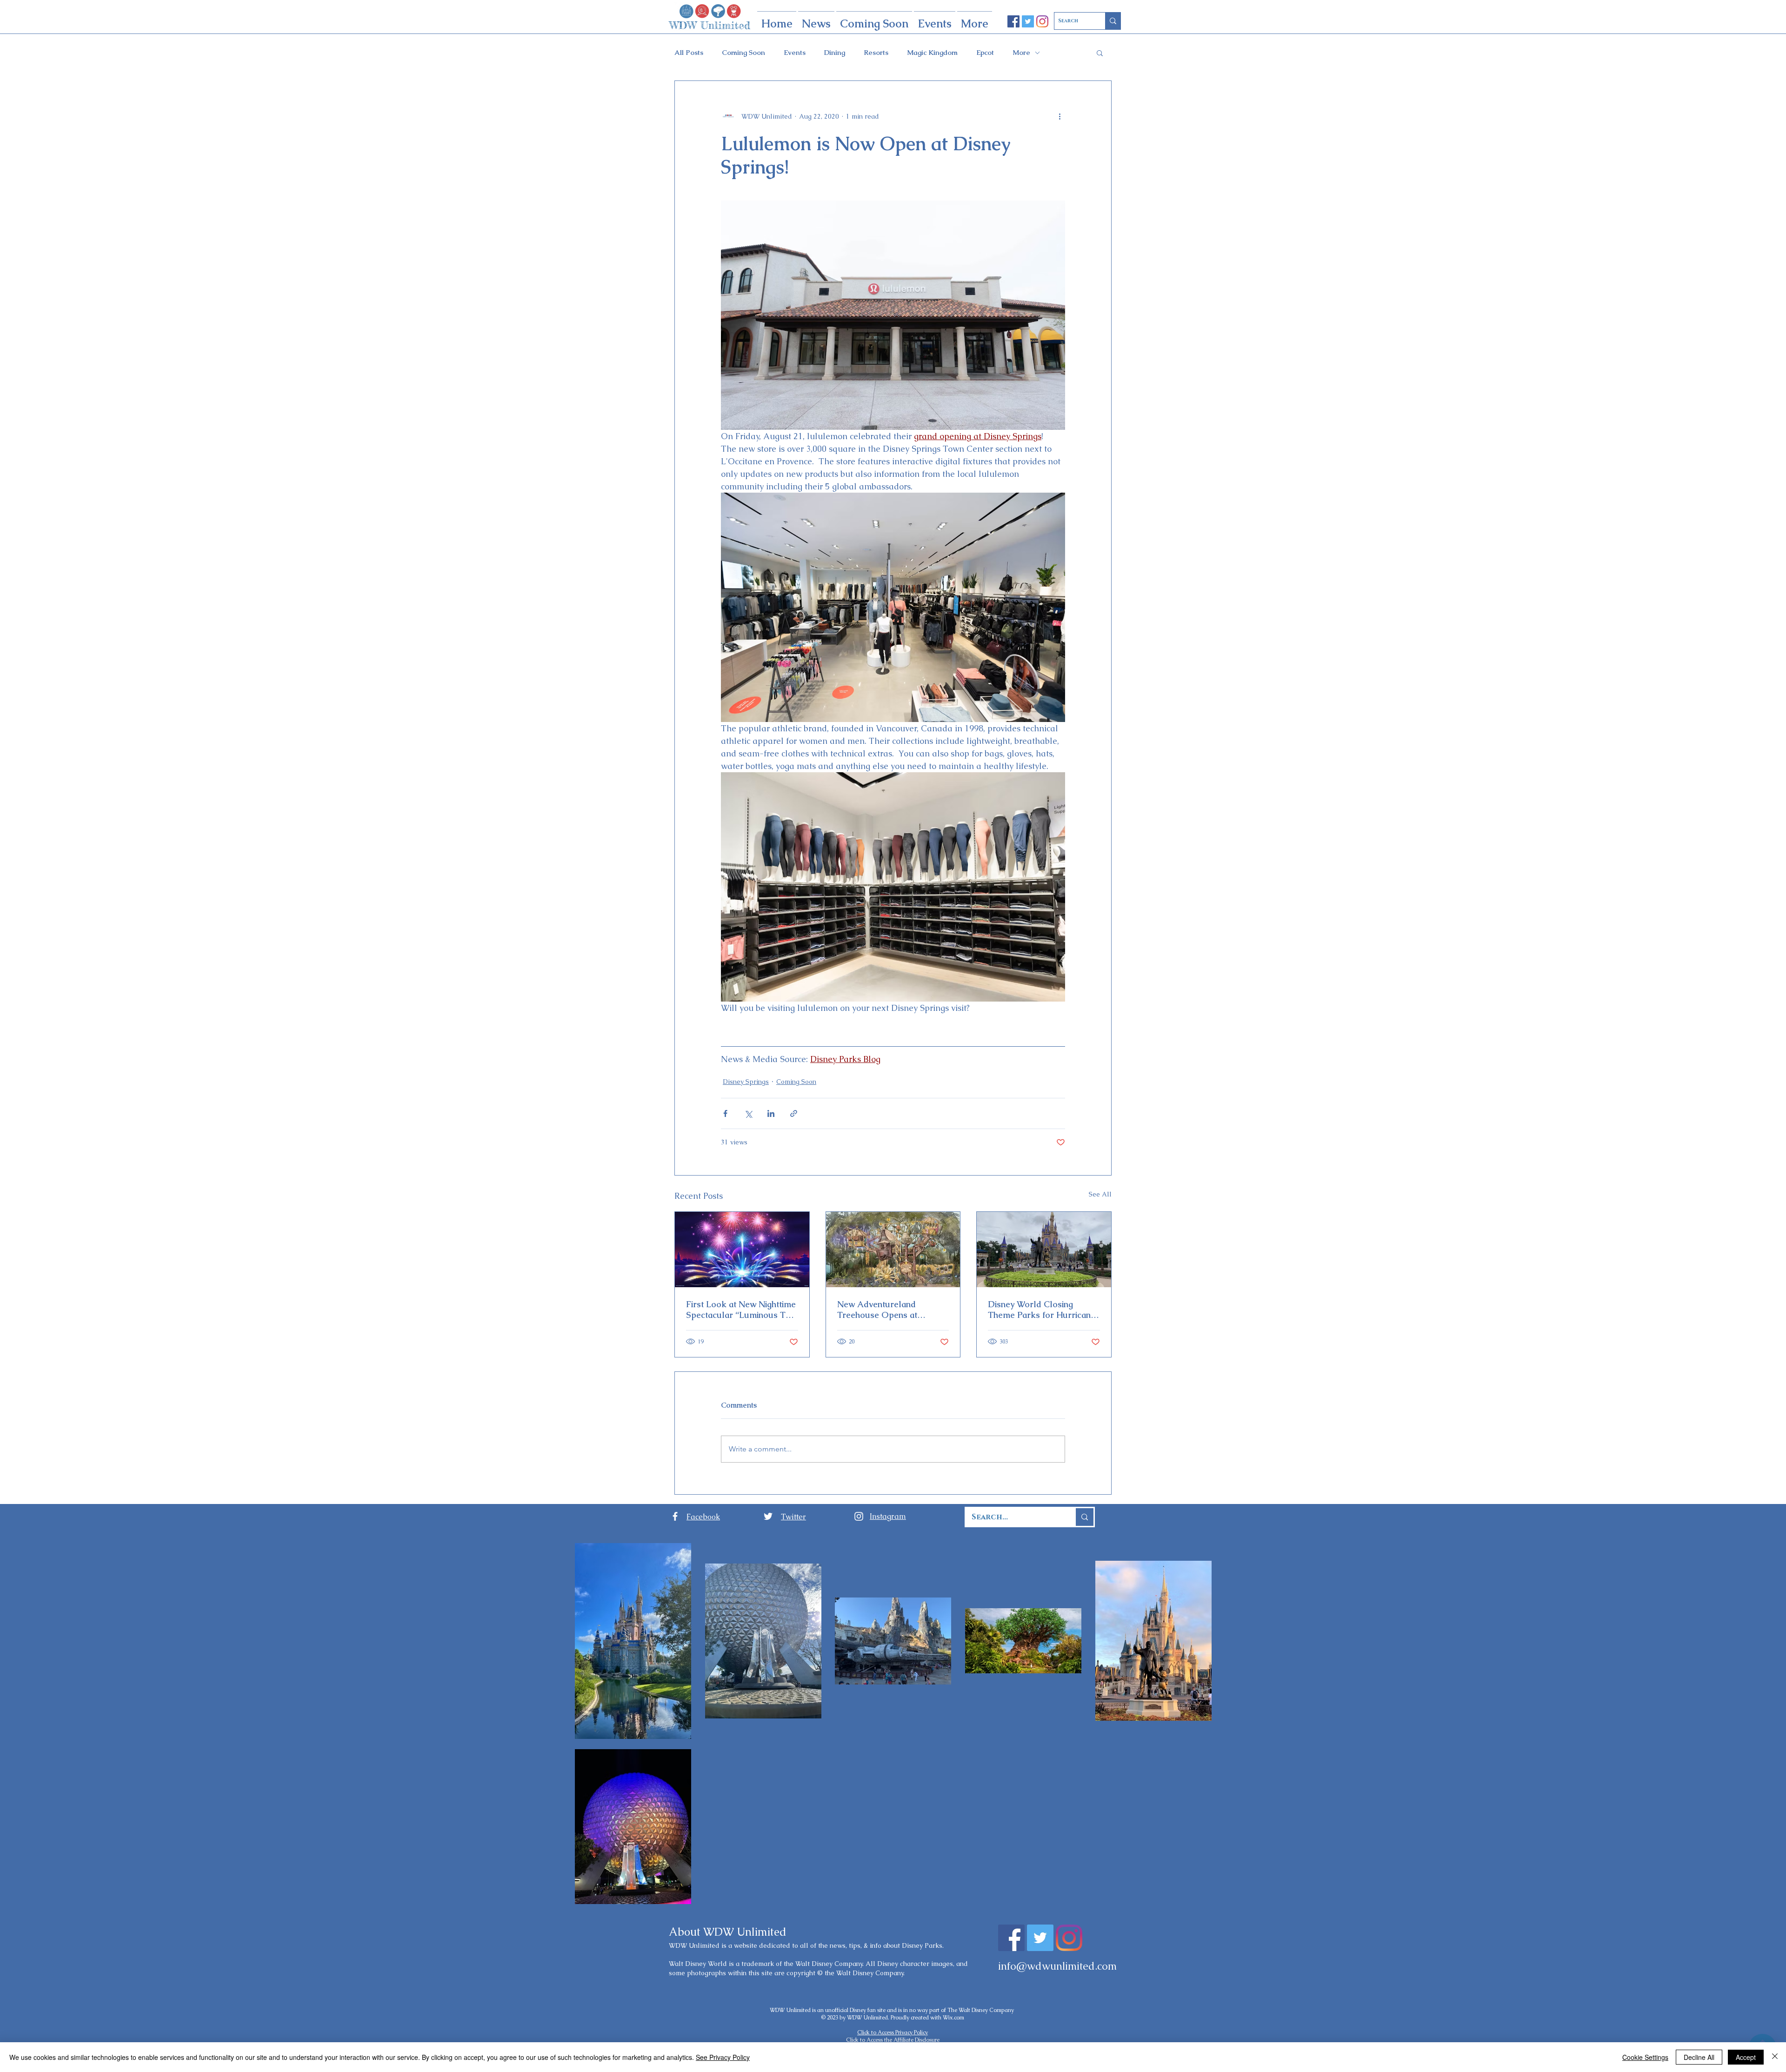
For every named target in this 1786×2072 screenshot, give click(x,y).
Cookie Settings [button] (1645, 2057)
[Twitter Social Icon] (1028, 21)
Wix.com (953, 2018)
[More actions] (1060, 116)
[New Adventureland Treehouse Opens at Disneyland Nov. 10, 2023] (893, 1250)
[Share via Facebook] (725, 1113)
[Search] (1113, 21)
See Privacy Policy (723, 2057)
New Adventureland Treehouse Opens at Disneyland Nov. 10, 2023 (885, 1310)
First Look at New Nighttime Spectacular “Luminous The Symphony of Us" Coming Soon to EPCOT (741, 1310)
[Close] (1775, 2057)
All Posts (689, 53)
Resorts (876, 53)
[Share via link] (794, 1113)
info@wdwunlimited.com (1057, 1966)
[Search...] (1084, 1517)
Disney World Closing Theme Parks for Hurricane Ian (1042, 1310)
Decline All (1699, 2057)
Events (795, 53)
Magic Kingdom (932, 53)
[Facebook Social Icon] (1013, 21)
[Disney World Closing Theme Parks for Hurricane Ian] (1044, 1250)
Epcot (985, 53)
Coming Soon (743, 53)
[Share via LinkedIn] (771, 1113)
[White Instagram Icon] (859, 1516)
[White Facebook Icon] (675, 1516)
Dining (835, 53)
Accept (1746, 2057)
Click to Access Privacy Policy (893, 2032)
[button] (1100, 53)
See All (1100, 1194)
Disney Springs (746, 1082)
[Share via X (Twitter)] (748, 1113)
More (1021, 53)
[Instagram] (1042, 21)
